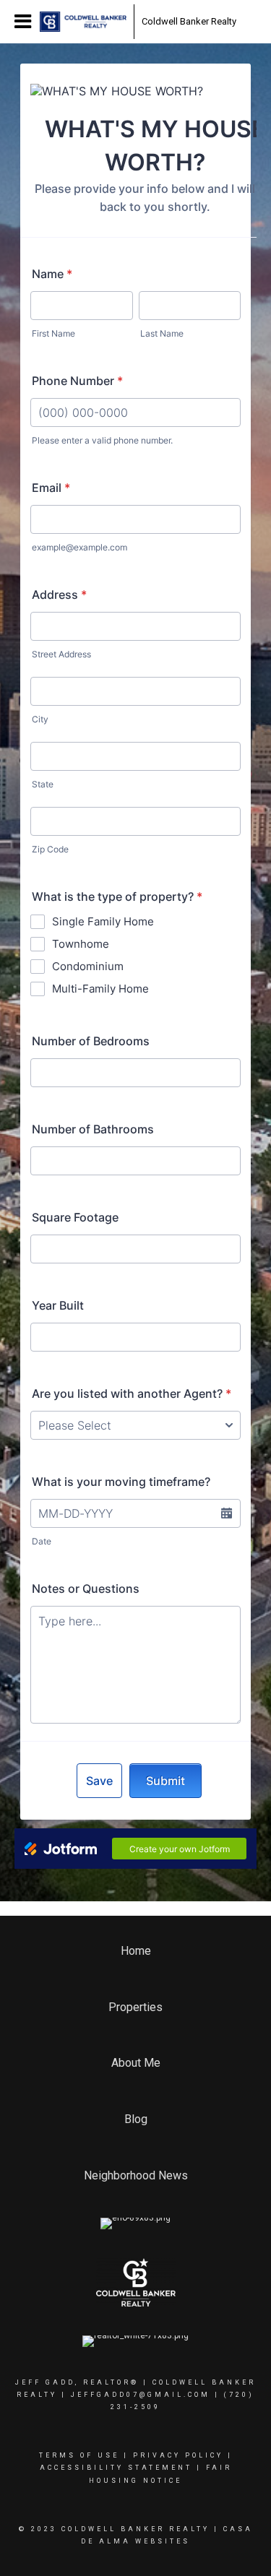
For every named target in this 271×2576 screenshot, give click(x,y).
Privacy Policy (178, 2455)
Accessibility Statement (116, 2468)
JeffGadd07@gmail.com (141, 2395)
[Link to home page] (83, 22)
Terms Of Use (79, 2455)
